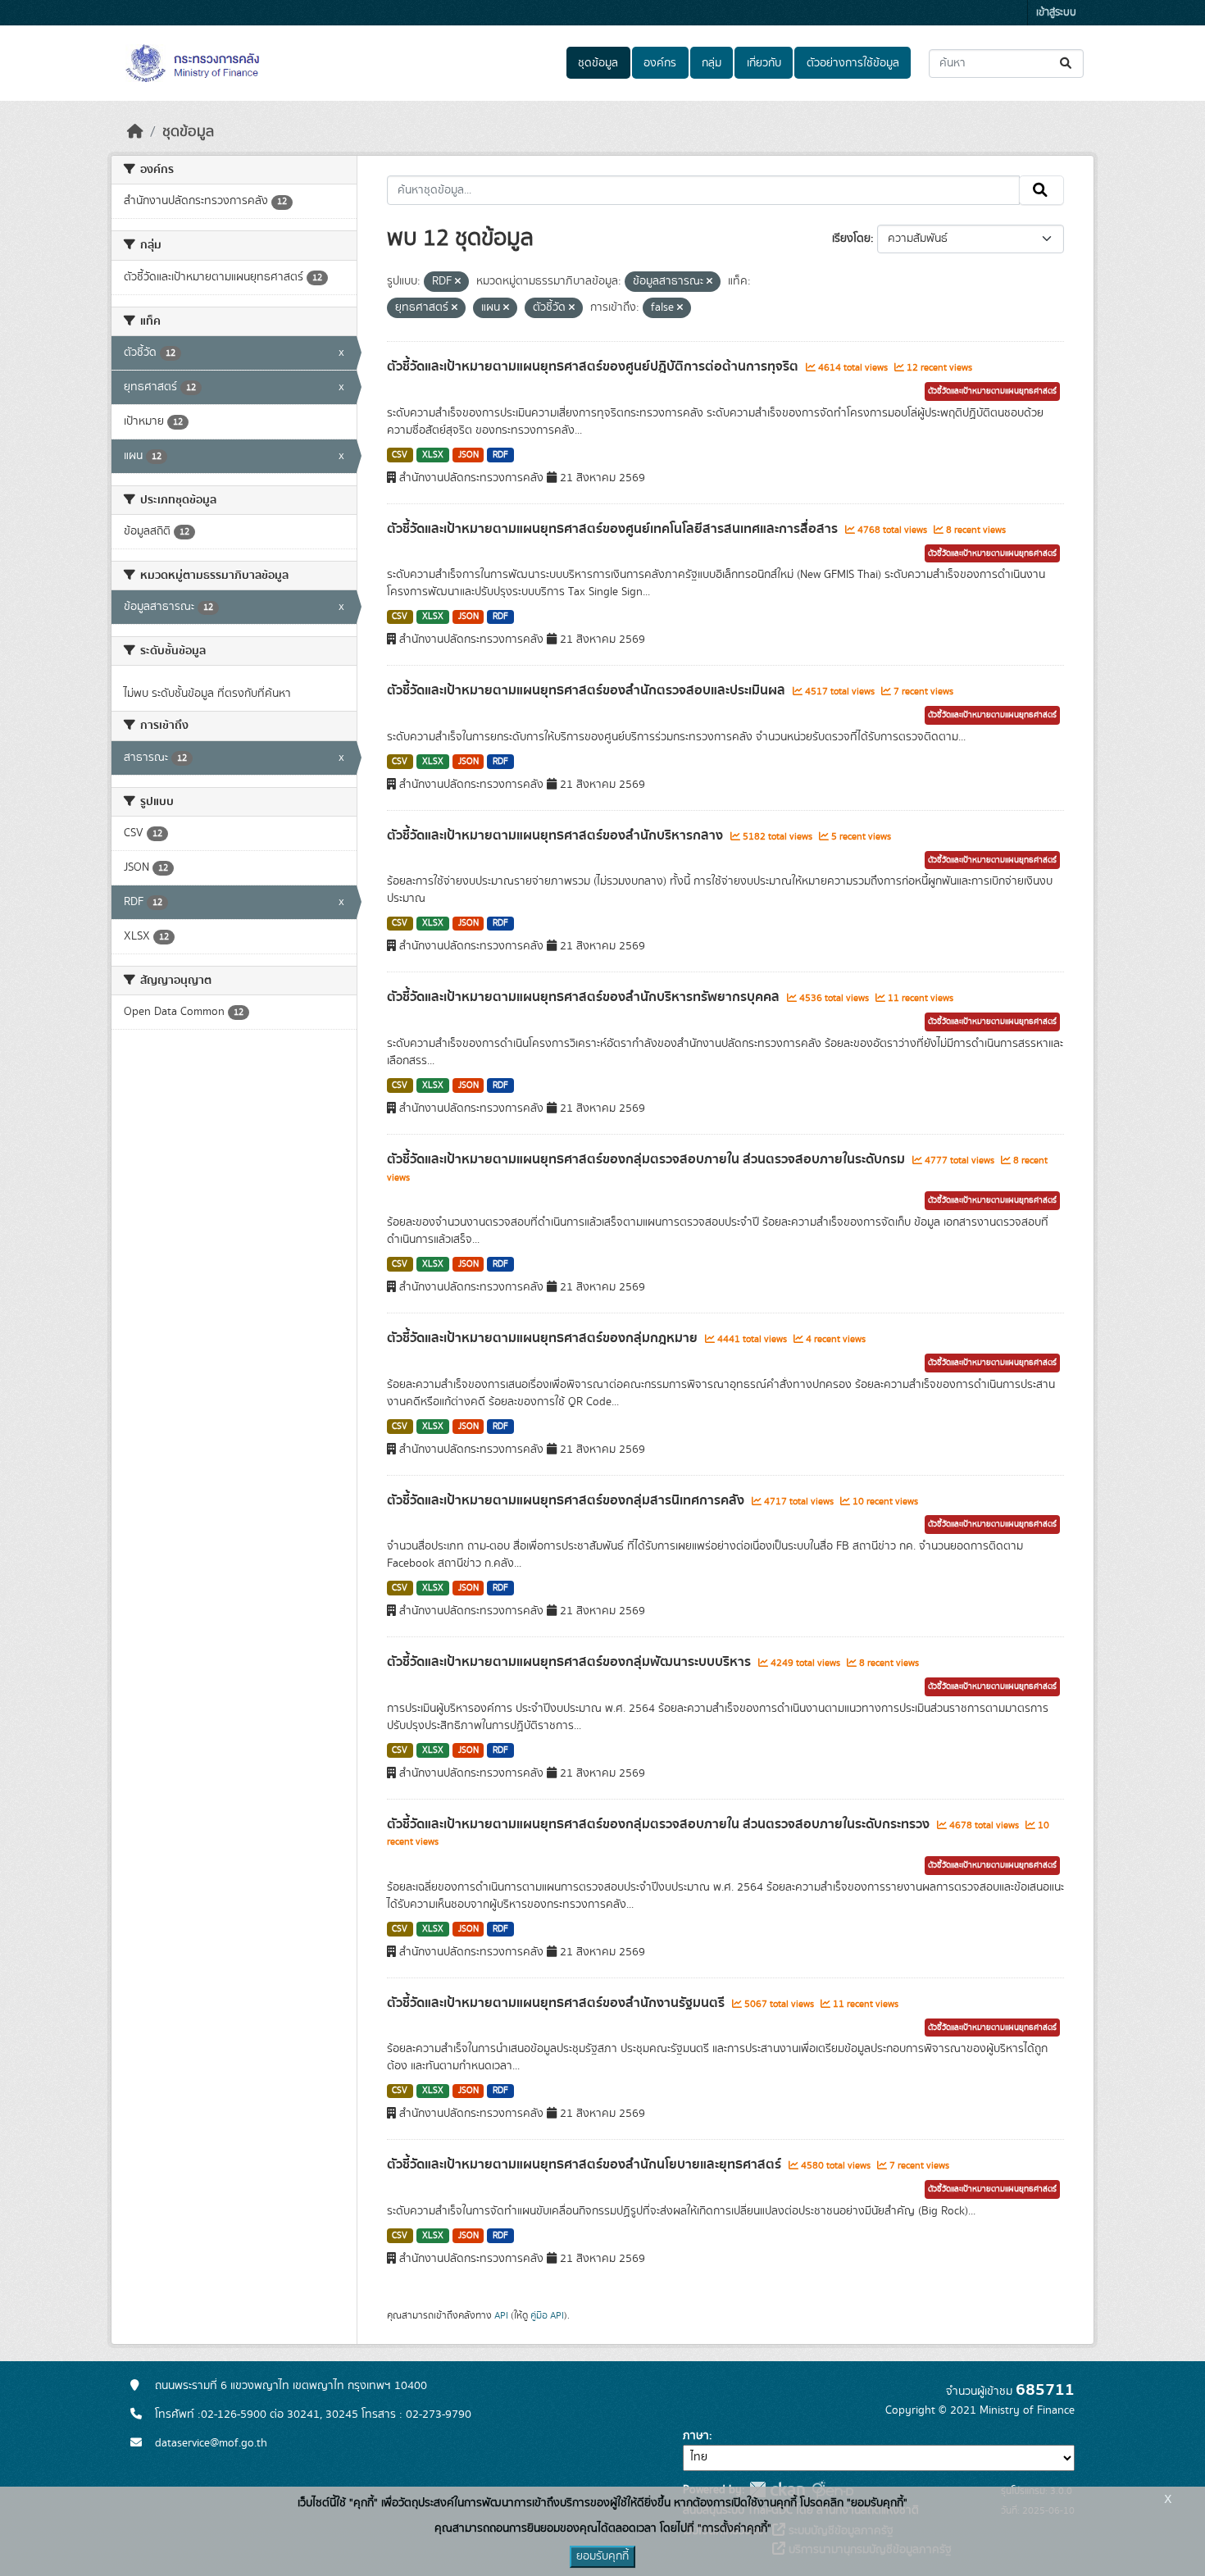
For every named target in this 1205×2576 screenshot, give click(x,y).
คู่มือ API (547, 2315)
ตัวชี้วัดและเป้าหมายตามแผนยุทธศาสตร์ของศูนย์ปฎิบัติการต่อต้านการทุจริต (594, 366)
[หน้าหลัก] (135, 132)
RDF (500, 455)
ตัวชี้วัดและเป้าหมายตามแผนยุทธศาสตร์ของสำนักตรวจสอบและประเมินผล (588, 690)
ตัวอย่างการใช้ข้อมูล (853, 63)
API (501, 2315)
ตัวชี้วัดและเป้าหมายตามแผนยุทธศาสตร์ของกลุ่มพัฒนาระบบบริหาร (571, 1662)
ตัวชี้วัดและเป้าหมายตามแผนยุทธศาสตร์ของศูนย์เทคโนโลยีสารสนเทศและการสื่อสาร (614, 529)
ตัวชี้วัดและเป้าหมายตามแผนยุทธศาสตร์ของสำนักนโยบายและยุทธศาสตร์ (586, 2164)
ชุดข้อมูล (598, 63)
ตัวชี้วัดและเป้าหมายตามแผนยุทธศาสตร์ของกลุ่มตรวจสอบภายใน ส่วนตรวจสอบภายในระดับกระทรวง (660, 1824)
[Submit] (1067, 64)
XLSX (433, 455)
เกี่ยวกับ (764, 63)
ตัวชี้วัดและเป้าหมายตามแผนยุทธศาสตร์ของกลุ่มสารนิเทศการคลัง (567, 1500)
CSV (400, 455)
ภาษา (696, 2436)
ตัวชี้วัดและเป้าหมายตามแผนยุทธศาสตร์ (992, 391)
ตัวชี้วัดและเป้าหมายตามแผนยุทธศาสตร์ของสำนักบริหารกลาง (557, 835)
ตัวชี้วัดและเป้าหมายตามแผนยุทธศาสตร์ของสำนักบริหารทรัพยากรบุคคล (585, 997)
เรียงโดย (851, 239)
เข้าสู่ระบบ (1056, 13)
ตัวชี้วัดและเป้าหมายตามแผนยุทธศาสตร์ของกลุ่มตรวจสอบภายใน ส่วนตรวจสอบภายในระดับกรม (648, 1159)
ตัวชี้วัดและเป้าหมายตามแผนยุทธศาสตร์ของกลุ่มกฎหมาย (544, 1338)
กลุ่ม (712, 63)
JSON (468, 455)
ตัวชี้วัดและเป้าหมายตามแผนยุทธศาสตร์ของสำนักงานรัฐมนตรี (557, 2003)
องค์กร (660, 63)
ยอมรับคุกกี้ (602, 2556)
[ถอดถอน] (458, 282)
